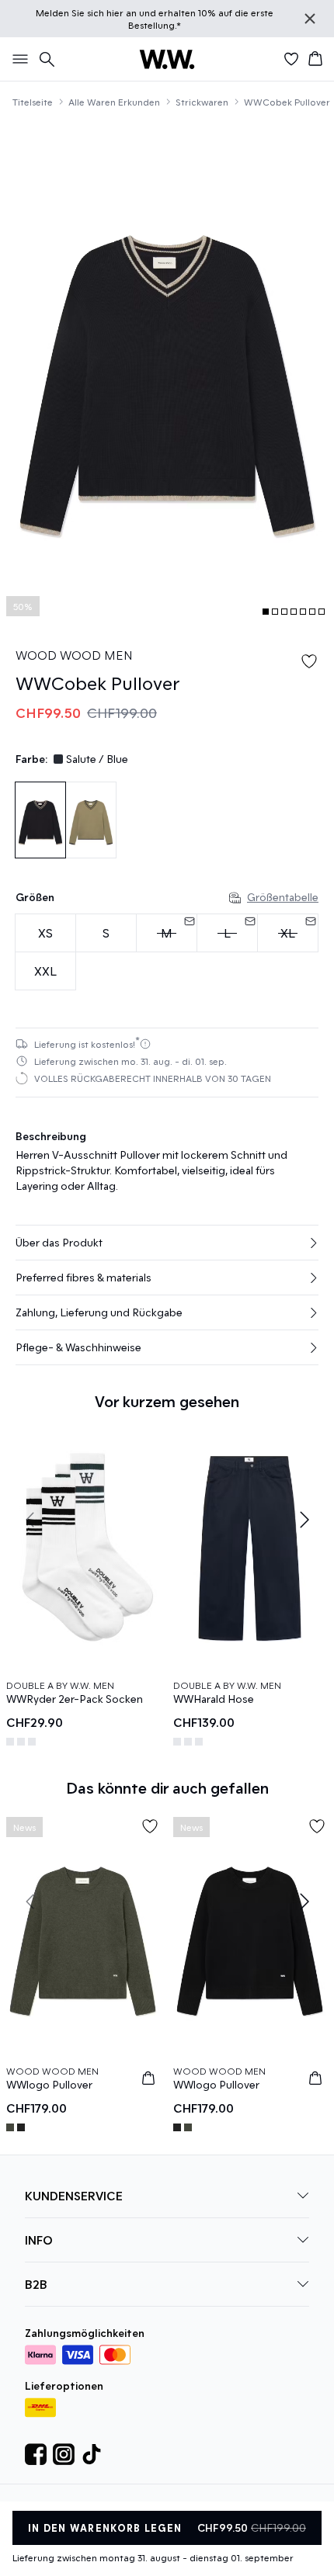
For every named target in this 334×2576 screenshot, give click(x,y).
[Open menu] (17, 59)
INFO (39, 2243)
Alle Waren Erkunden (114, 102)
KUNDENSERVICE (74, 2198)
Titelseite (33, 102)
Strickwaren (202, 102)
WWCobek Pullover (287, 102)
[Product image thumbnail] (266, 612)
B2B (36, 2287)
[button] (167, 1243)
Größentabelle (283, 897)
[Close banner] (310, 19)
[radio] (45, 933)
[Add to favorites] (309, 661)
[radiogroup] (167, 952)
